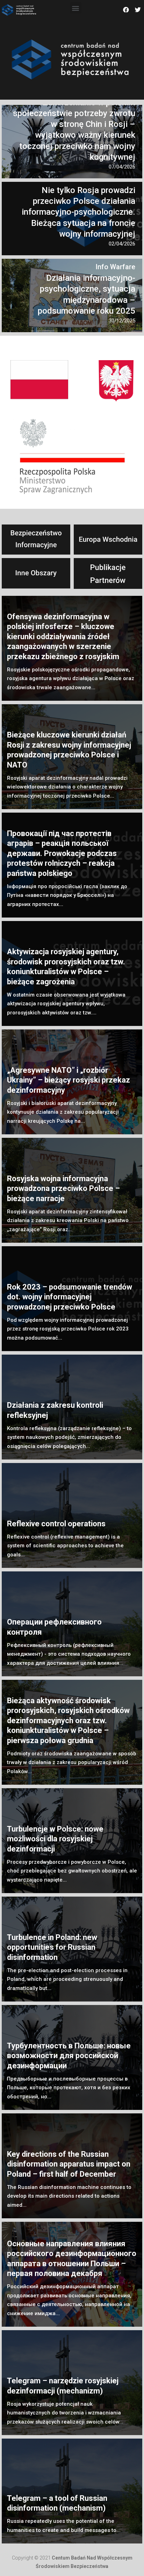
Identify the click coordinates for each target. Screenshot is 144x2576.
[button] (76, 8)
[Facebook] (126, 10)
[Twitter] (138, 10)
